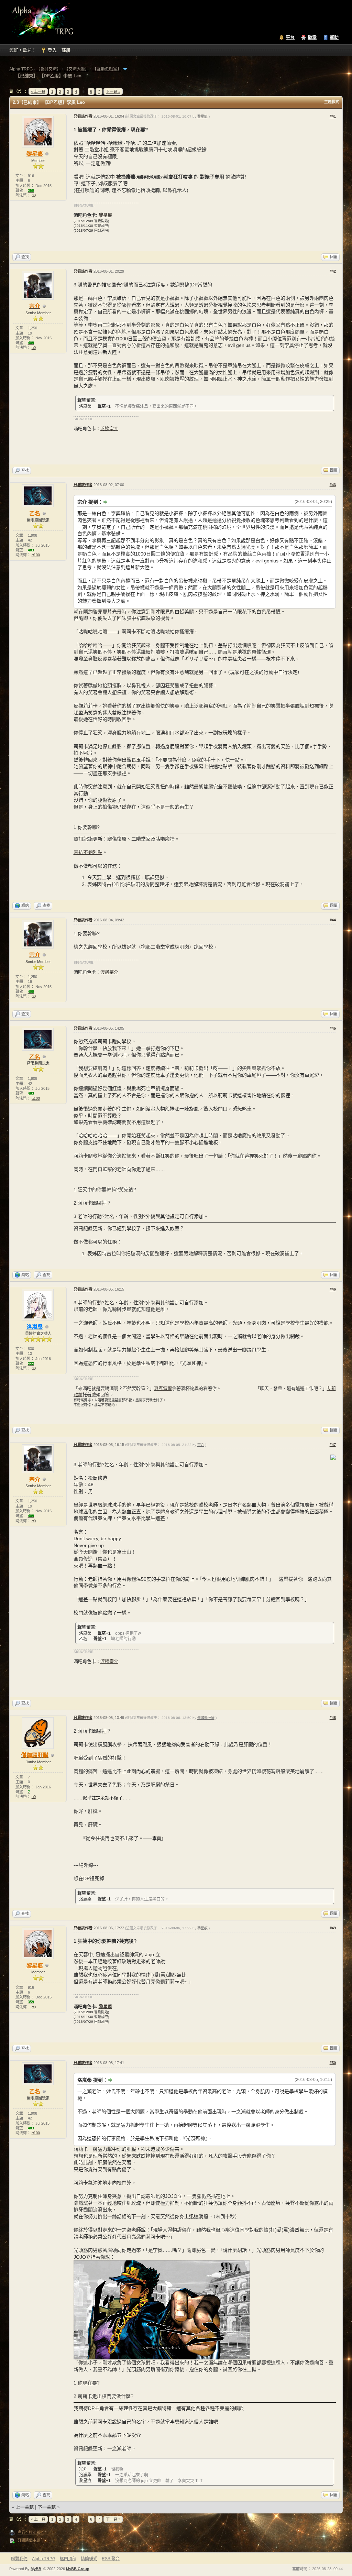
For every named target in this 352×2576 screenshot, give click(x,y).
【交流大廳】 (77, 69)
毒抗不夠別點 (88, 852)
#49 (333, 1928)
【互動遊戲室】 (107, 69)
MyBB (36, 2569)
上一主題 (25, 2507)
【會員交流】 (48, 69)
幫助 (334, 37)
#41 (333, 116)
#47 (333, 1445)
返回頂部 (68, 2559)
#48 (333, 1718)
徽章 (312, 37)
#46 (333, 1289)
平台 (290, 37)
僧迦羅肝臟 (206, 1718)
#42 (333, 271)
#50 (333, 2063)
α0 (34, 195)
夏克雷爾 (163, 1388)
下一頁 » (113, 91)
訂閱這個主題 (29, 2540)
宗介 (201, 1445)
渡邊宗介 (109, 429)
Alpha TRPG (21, 69)
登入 (52, 50)
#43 (333, 485)
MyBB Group (78, 2569)
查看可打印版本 (31, 2532)
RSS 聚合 (111, 2559)
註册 (66, 50)
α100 (36, 555)
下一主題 (47, 2507)
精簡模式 (89, 2559)
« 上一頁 (38, 91)
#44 (333, 920)
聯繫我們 (19, 2559)
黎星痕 (202, 116)
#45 (333, 1028)
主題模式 (332, 102)
